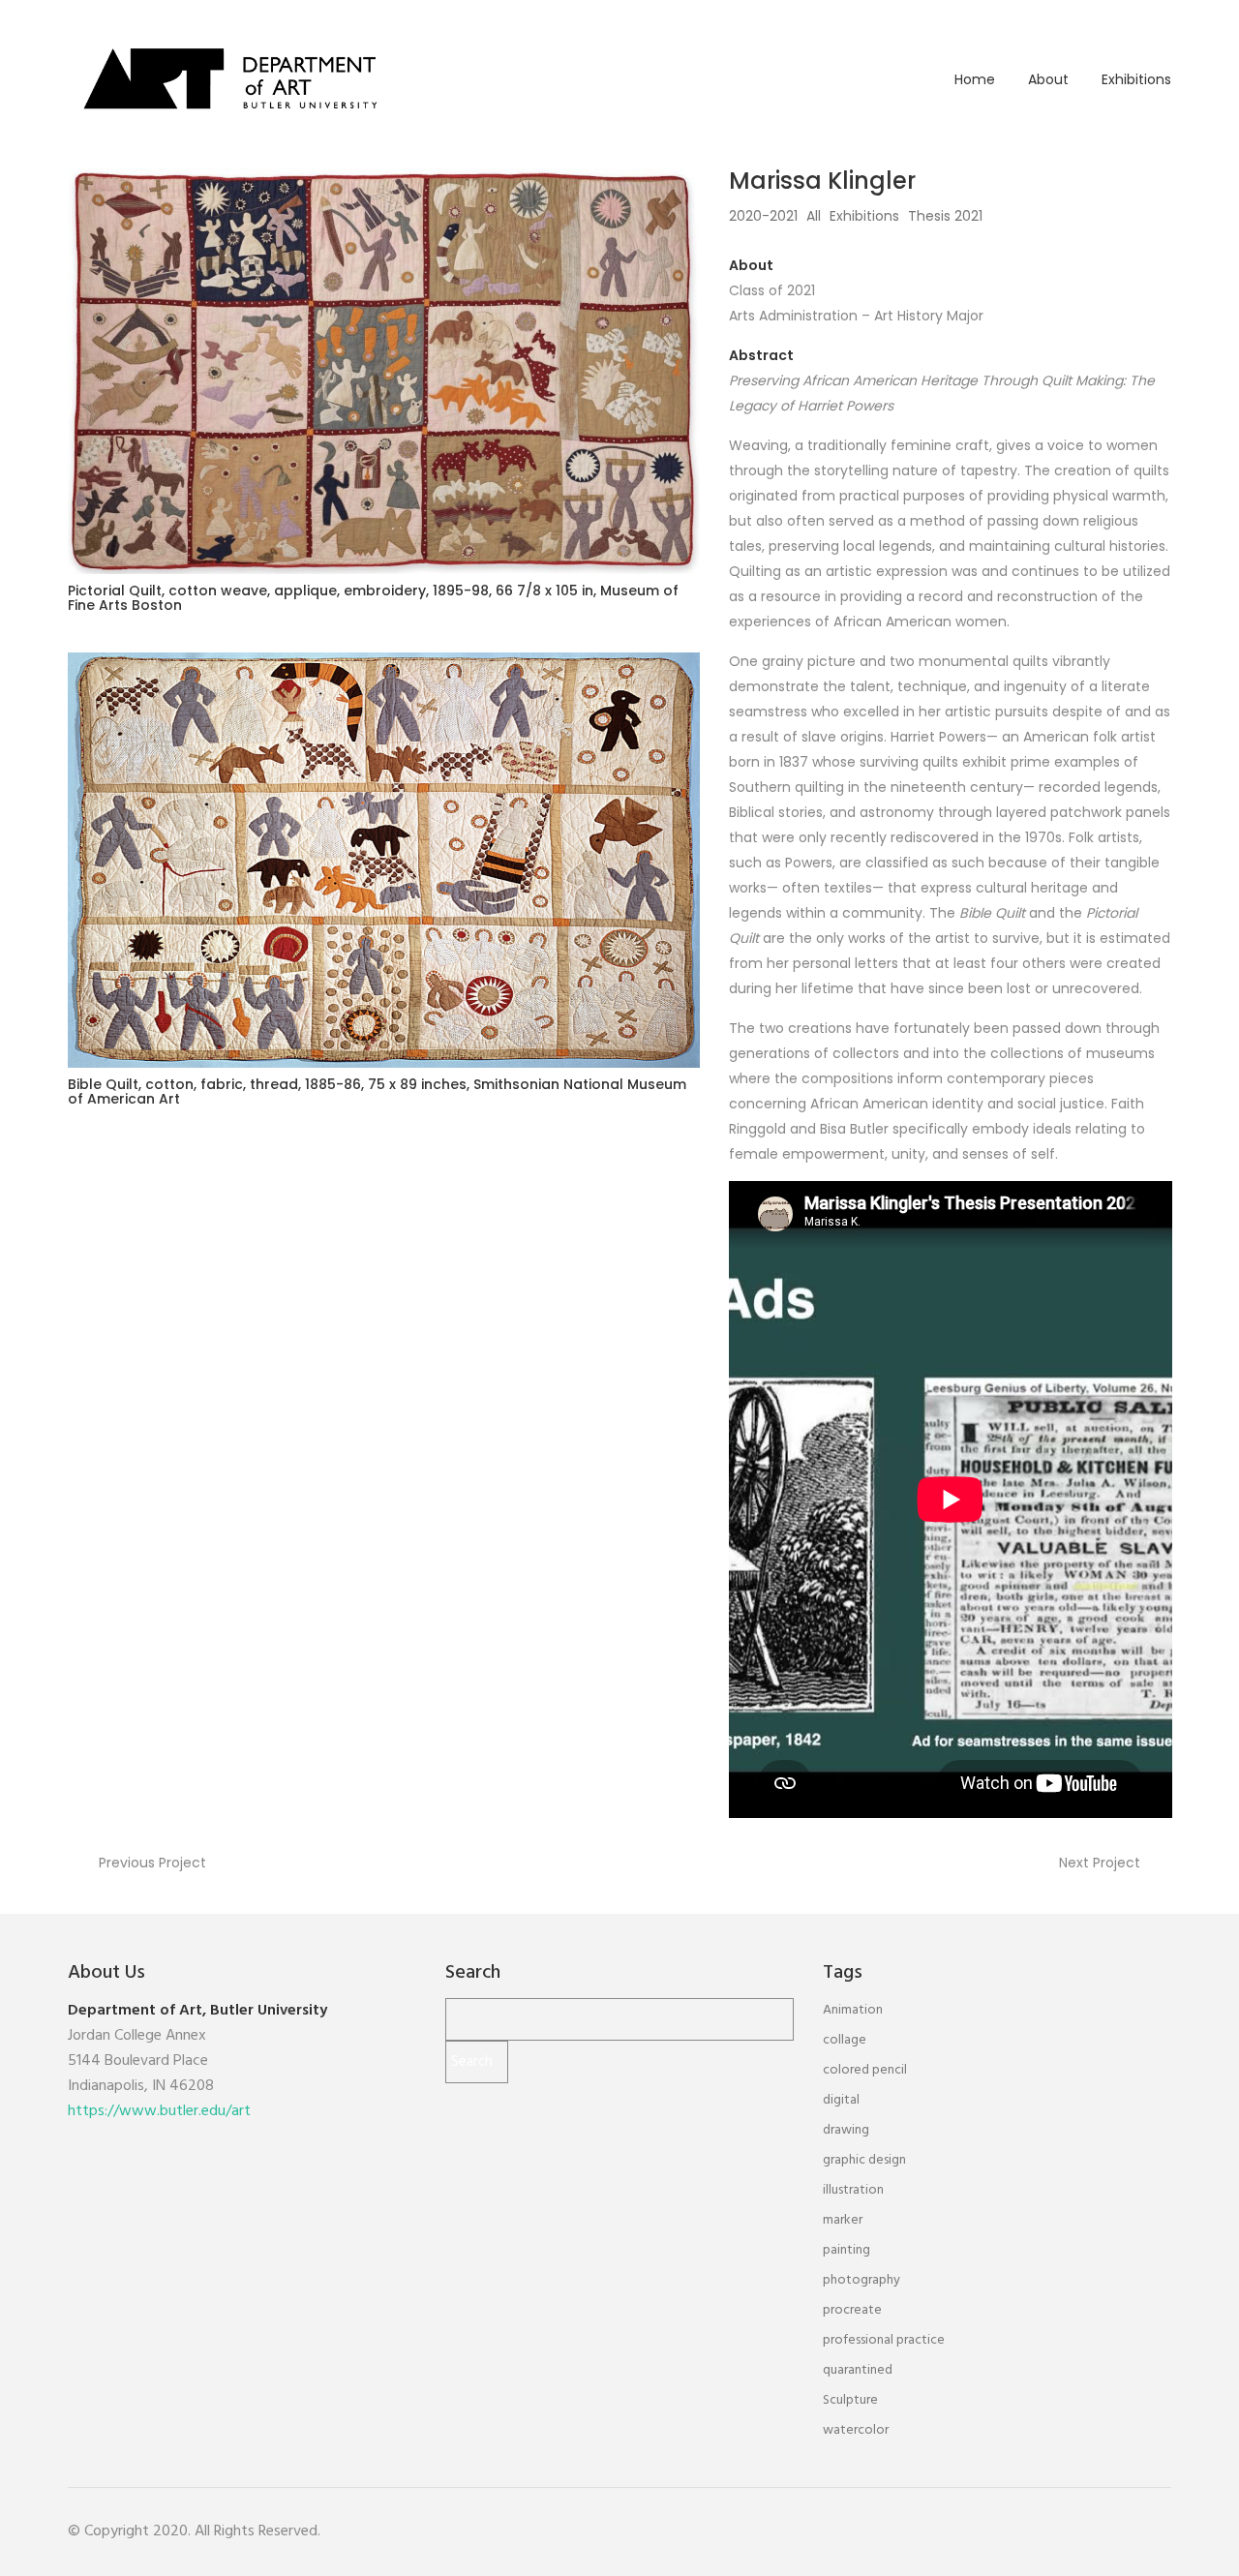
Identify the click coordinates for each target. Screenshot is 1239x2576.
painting (846, 2250)
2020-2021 (763, 216)
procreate (852, 2310)
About (1048, 79)
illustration (853, 2190)
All (814, 216)
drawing (846, 2130)
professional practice (884, 2340)
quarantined (858, 2370)
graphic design (864, 2160)
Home (975, 79)
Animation (853, 2010)
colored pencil (865, 2070)
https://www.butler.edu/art (159, 2111)
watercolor (856, 2430)
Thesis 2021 (945, 216)
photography (861, 2280)
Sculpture (850, 2400)
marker (843, 2220)
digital (841, 2100)
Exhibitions (1136, 79)
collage (845, 2040)
